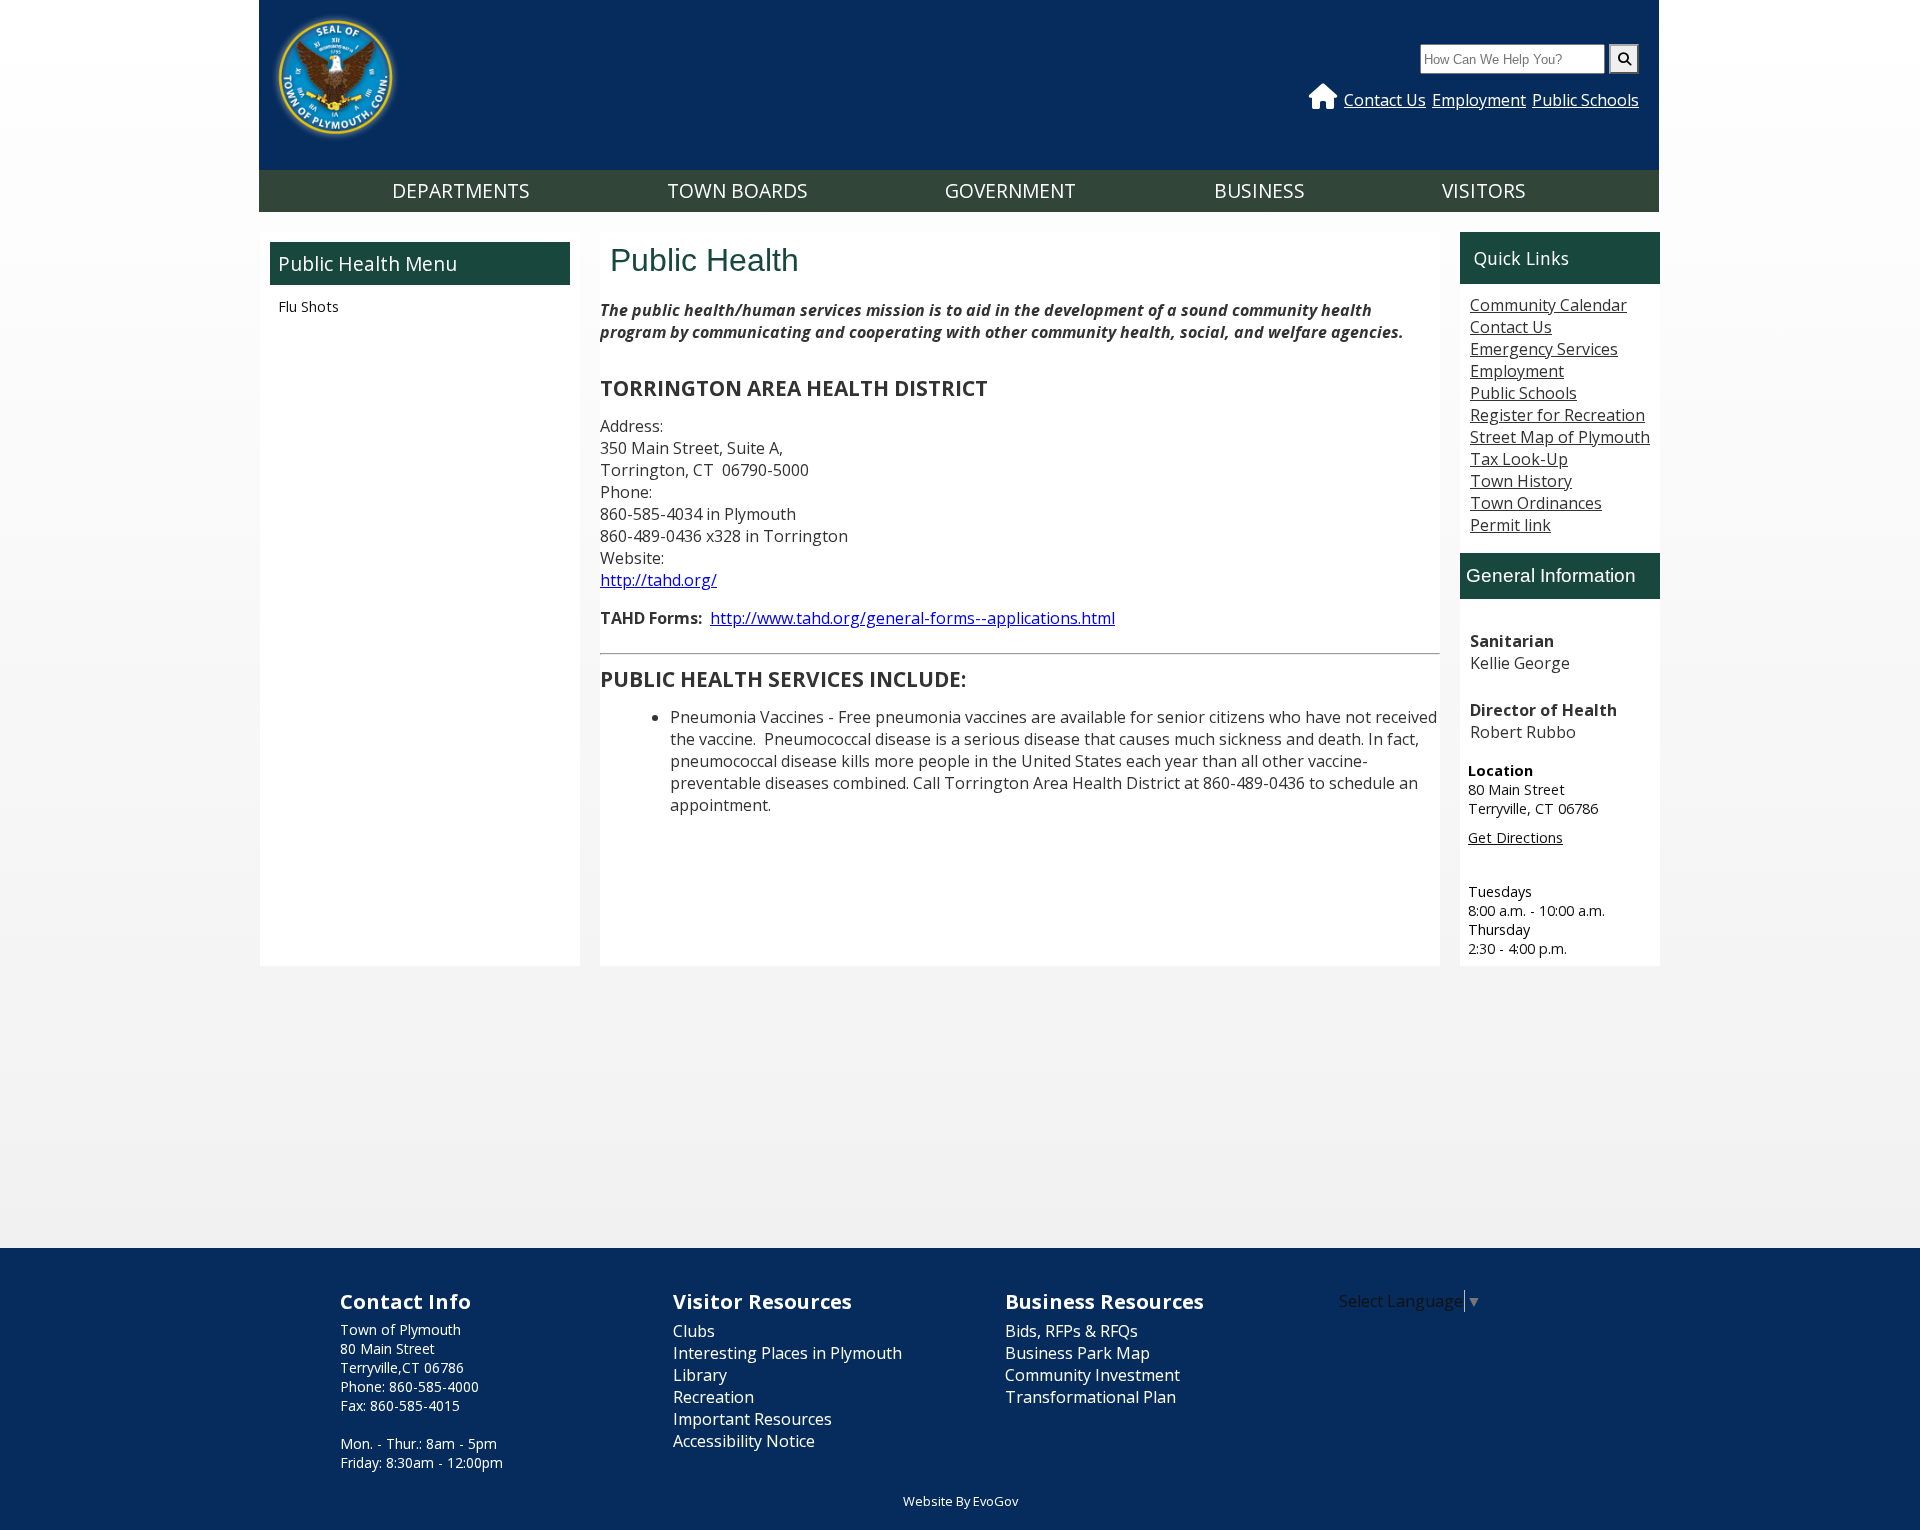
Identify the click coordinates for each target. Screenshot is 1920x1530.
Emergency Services (1544, 349)
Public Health (339, 263)
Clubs (694, 1331)
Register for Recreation (1557, 415)
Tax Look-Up (1519, 459)
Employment (1479, 100)
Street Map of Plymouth (1560, 437)
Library (700, 1375)
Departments (461, 190)
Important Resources (752, 1419)
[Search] (1624, 59)
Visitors (1484, 190)
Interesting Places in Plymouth (787, 1353)
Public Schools (1585, 100)
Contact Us (1385, 100)
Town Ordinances (1536, 503)
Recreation (713, 1397)
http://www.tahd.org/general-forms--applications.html (912, 618)
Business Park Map (1077, 1353)
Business (1259, 190)
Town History (1521, 481)
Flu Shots (308, 306)
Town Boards (737, 190)
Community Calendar (1548, 305)
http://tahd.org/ (658, 580)
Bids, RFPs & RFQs (1071, 1331)
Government (1010, 190)
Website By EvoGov (960, 1501)
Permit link (1510, 525)
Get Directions (1515, 837)
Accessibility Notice (744, 1441)
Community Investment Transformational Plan (1092, 1386)
